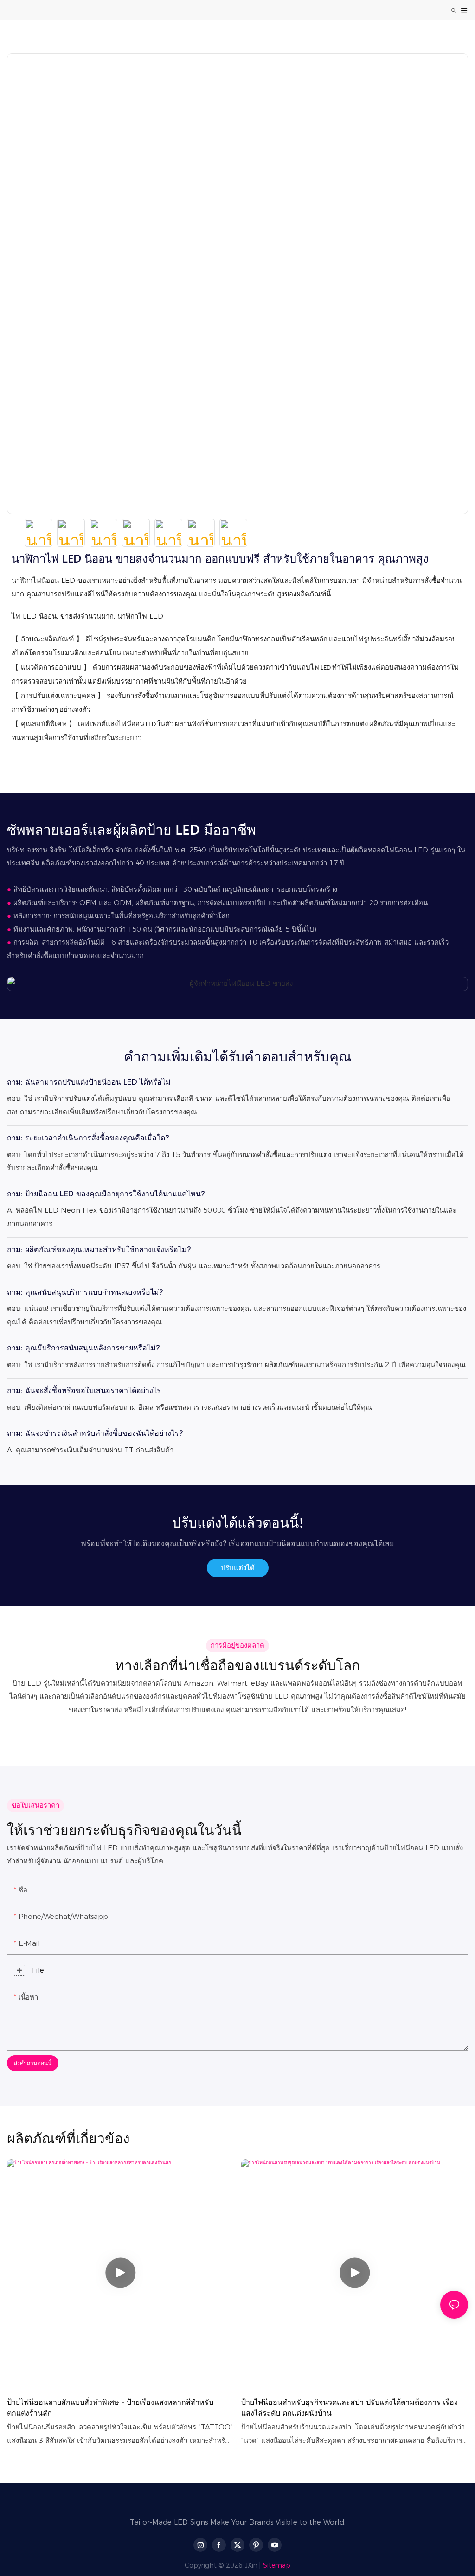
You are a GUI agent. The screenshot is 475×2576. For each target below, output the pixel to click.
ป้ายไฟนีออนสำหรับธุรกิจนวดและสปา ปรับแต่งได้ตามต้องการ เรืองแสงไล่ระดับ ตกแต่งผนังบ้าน (350, 2407)
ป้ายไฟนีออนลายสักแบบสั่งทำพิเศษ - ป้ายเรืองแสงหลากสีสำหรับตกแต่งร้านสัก (110, 2407)
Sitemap (277, 2565)
